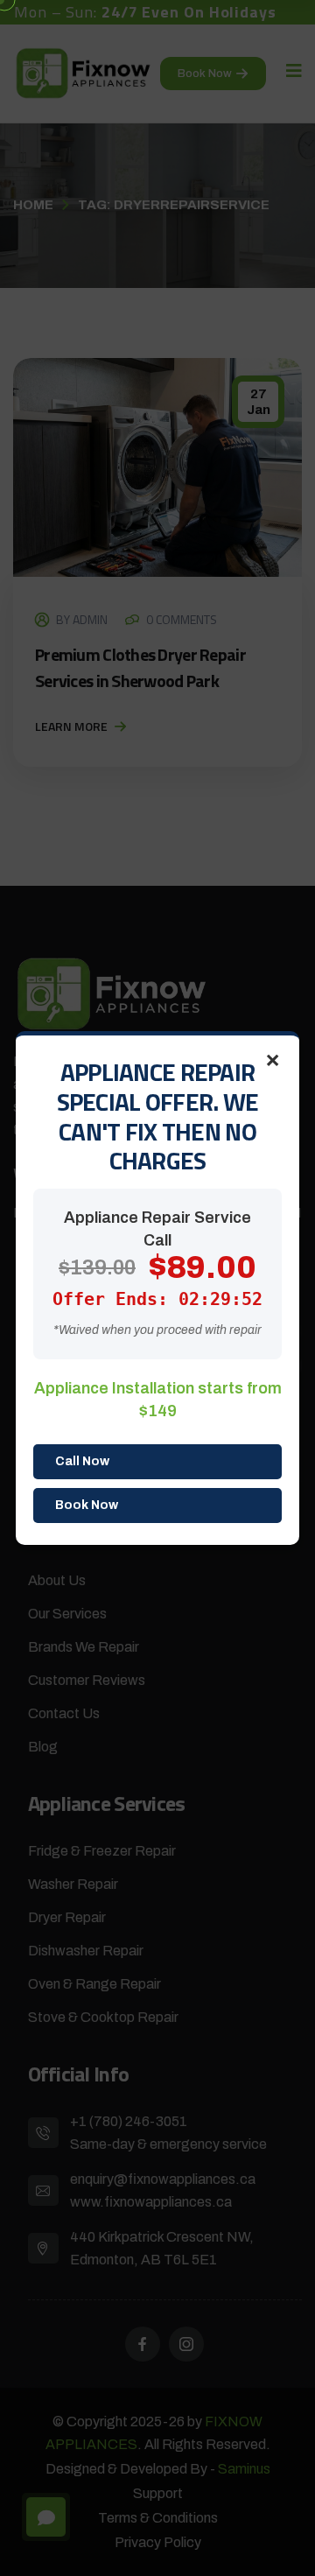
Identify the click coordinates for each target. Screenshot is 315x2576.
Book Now (87, 1505)
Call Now (82, 1461)
